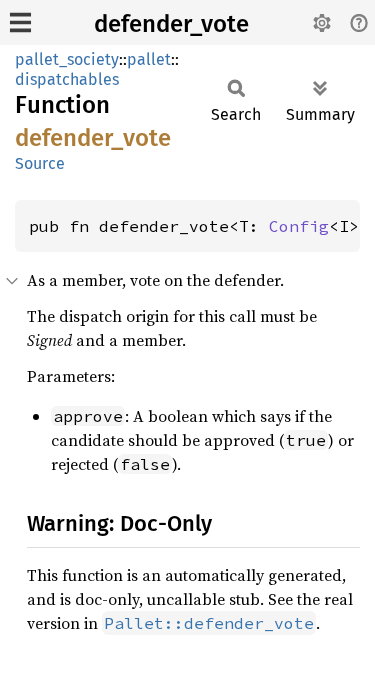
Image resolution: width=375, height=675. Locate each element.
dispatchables (67, 79)
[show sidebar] (20, 22)
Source (40, 163)
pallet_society (67, 59)
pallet (149, 59)
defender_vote (171, 24)
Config (299, 226)
